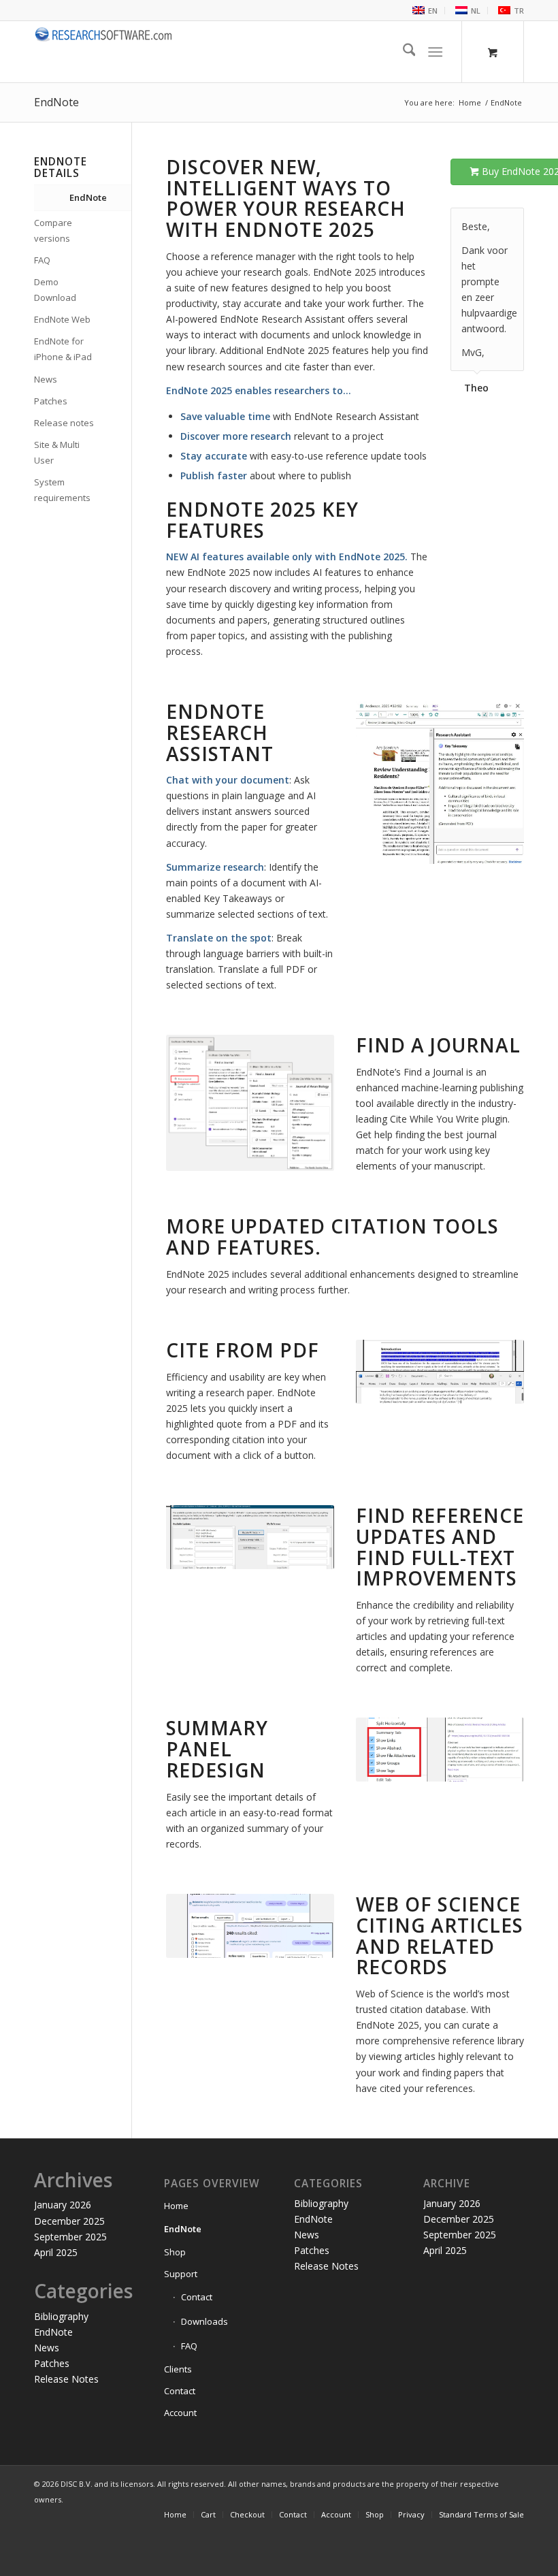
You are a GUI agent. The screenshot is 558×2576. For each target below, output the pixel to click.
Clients (178, 2369)
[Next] (510, 222)
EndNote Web (62, 319)
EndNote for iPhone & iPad (63, 349)
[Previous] (480, 222)
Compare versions (53, 230)
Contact (197, 2297)
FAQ (42, 260)
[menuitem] (424, 11)
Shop (175, 2252)
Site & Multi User (57, 452)
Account (180, 2413)
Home (176, 2206)
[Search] (403, 52)
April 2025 (56, 2252)
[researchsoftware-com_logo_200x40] (104, 52)
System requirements (62, 490)
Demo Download (55, 290)
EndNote (56, 102)
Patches (51, 401)
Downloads (204, 2321)
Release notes (64, 423)
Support (181, 2274)
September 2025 (70, 2237)
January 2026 (63, 2205)
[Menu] (436, 52)
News (46, 379)
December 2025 (69, 2221)
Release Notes (66, 2379)
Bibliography (61, 2316)
